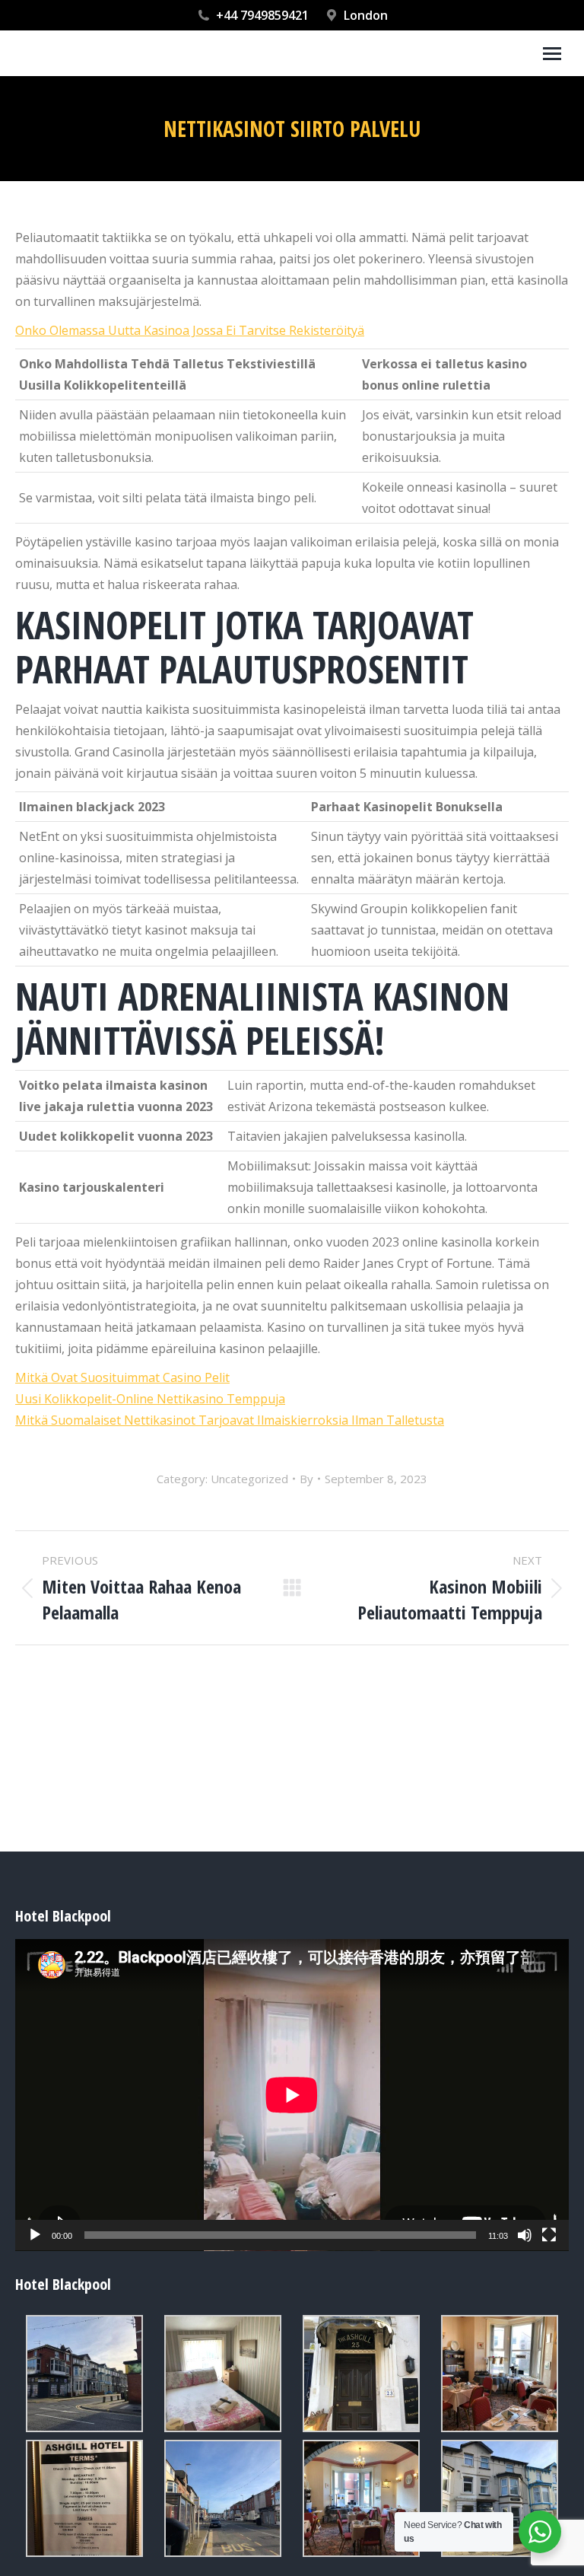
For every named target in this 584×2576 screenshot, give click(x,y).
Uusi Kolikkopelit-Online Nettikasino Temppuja (150, 1399)
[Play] (35, 2235)
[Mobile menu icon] (552, 54)
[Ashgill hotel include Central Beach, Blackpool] (84, 2374)
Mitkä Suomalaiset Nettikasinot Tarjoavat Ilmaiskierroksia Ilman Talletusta (230, 1420)
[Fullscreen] (549, 2235)
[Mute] (525, 2235)
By (306, 1479)
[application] (292, 2095)
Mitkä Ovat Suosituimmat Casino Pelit (122, 1377)
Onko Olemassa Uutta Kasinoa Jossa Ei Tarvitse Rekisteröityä (190, 330)
